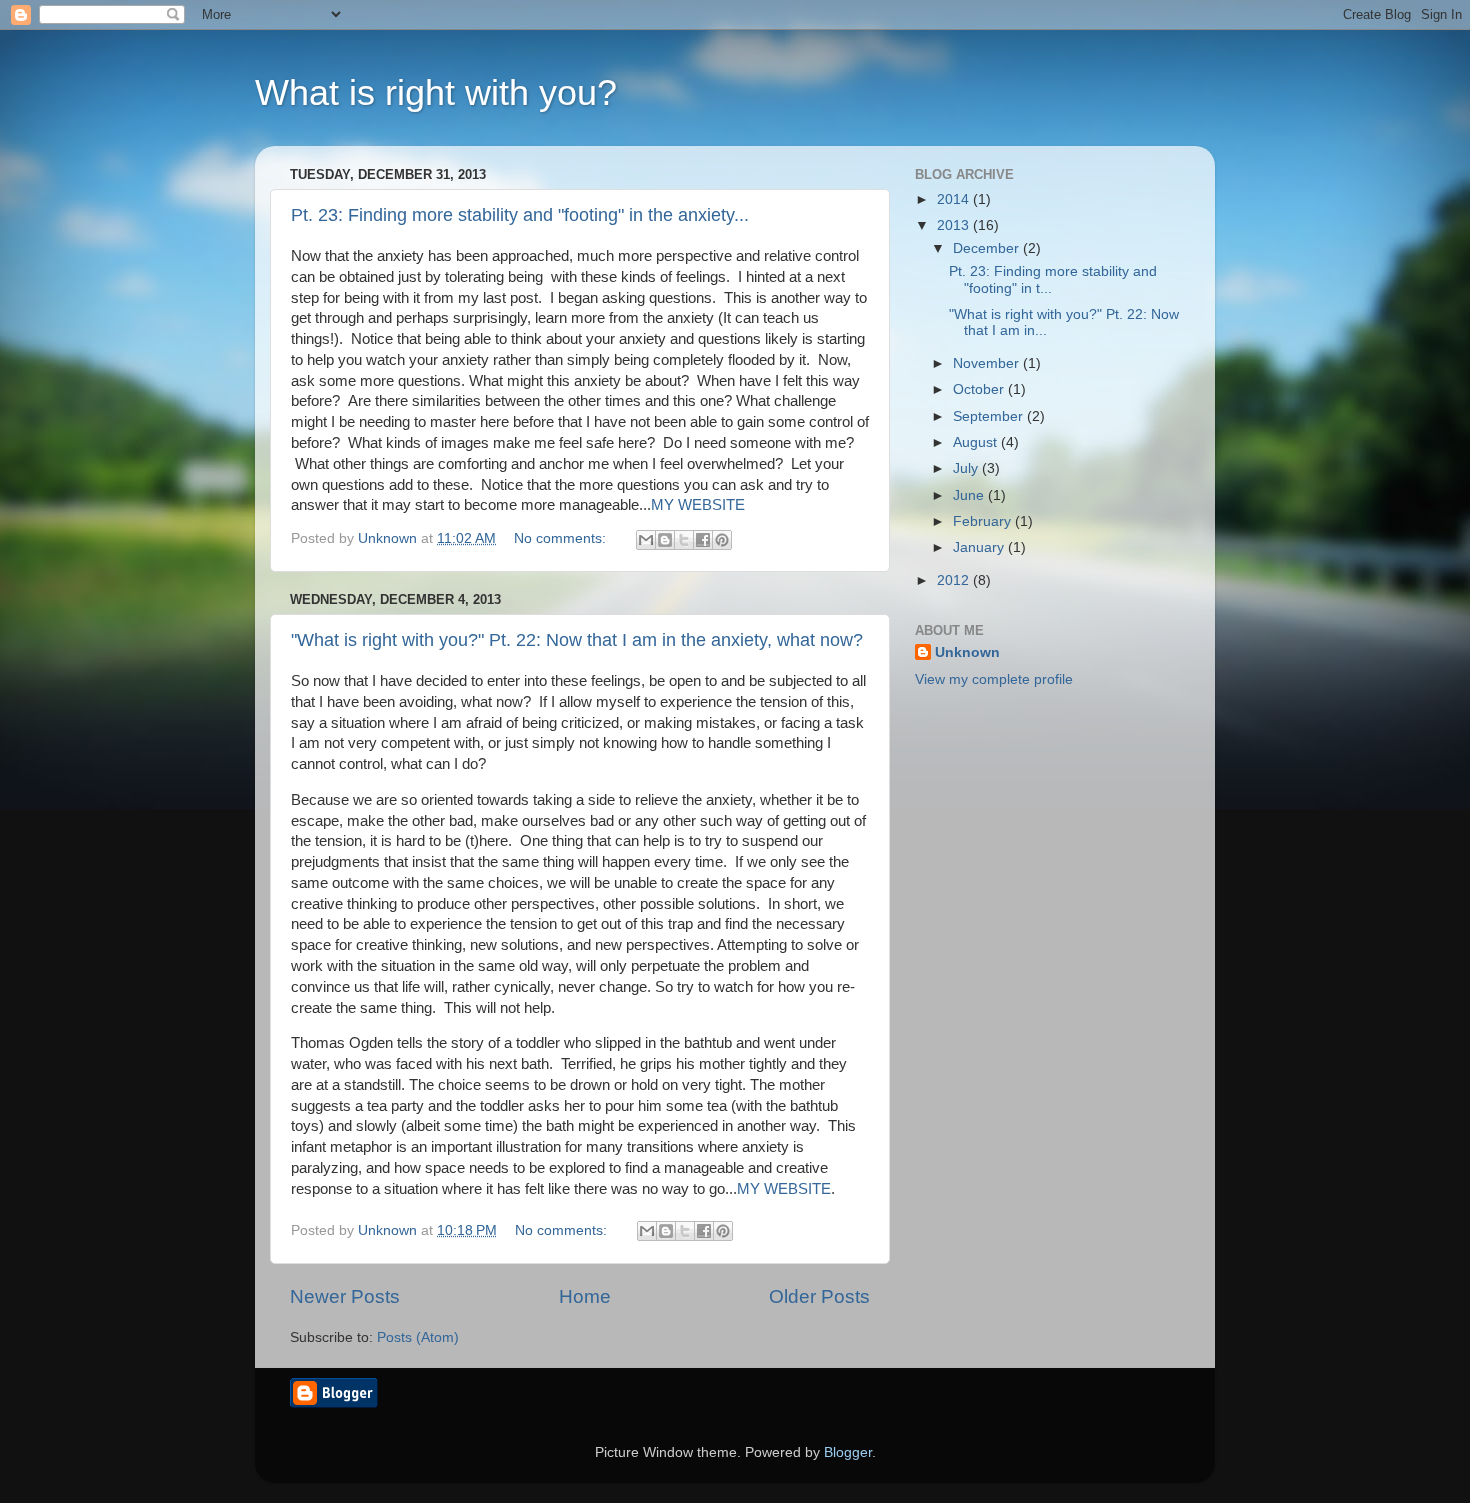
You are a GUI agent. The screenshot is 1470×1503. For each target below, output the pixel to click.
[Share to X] (684, 540)
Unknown (967, 652)
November (988, 363)
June (970, 495)
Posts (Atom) (418, 1337)
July (967, 468)
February (984, 521)
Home (585, 1296)
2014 (955, 199)
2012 (955, 580)
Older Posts (819, 1296)
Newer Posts (345, 1296)
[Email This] (646, 540)
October (980, 389)
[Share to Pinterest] (722, 540)
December (988, 248)
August (977, 442)
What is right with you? (436, 92)
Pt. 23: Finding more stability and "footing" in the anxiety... (520, 215)
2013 (955, 225)
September (990, 416)
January (980, 547)
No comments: (562, 538)
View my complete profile (994, 679)
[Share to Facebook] (703, 540)
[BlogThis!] (665, 540)
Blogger (848, 1452)
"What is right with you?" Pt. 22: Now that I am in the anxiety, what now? (577, 640)
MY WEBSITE (698, 505)
